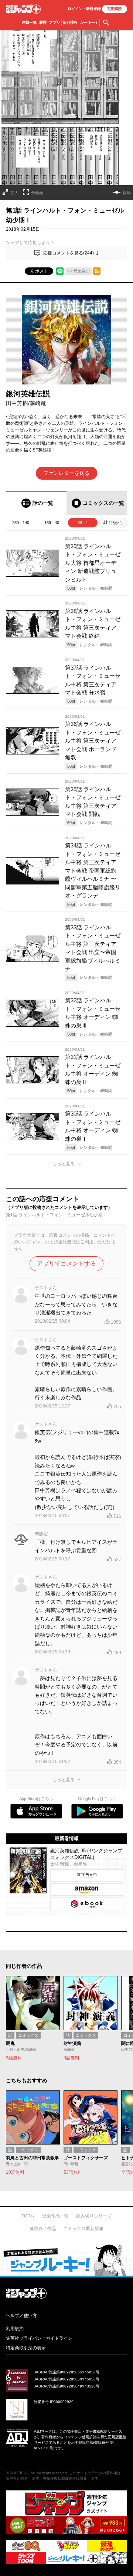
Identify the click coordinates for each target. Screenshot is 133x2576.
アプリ (55, 22)
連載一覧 (29, 22)
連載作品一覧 (55, 2216)
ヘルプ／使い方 (21, 2316)
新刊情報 (70, 22)
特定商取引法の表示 (26, 2348)
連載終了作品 (43, 2229)
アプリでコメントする (66, 1264)
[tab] (36, 503)
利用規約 (15, 2329)
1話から (116, 523)
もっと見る (64, 1164)
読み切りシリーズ (94, 2216)
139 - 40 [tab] (52, 523)
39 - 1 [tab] (83, 523)
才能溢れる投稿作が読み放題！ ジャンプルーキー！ (66, 2260)
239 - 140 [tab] (21, 523)
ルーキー (89, 22)
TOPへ (28, 2216)
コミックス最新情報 (83, 2229)
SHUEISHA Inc (22, 2473)
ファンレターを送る (66, 473)
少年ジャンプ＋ (23, 9)
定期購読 (115, 9)
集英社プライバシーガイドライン (39, 2338)
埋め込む (82, 271)
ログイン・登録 (84, 9)
